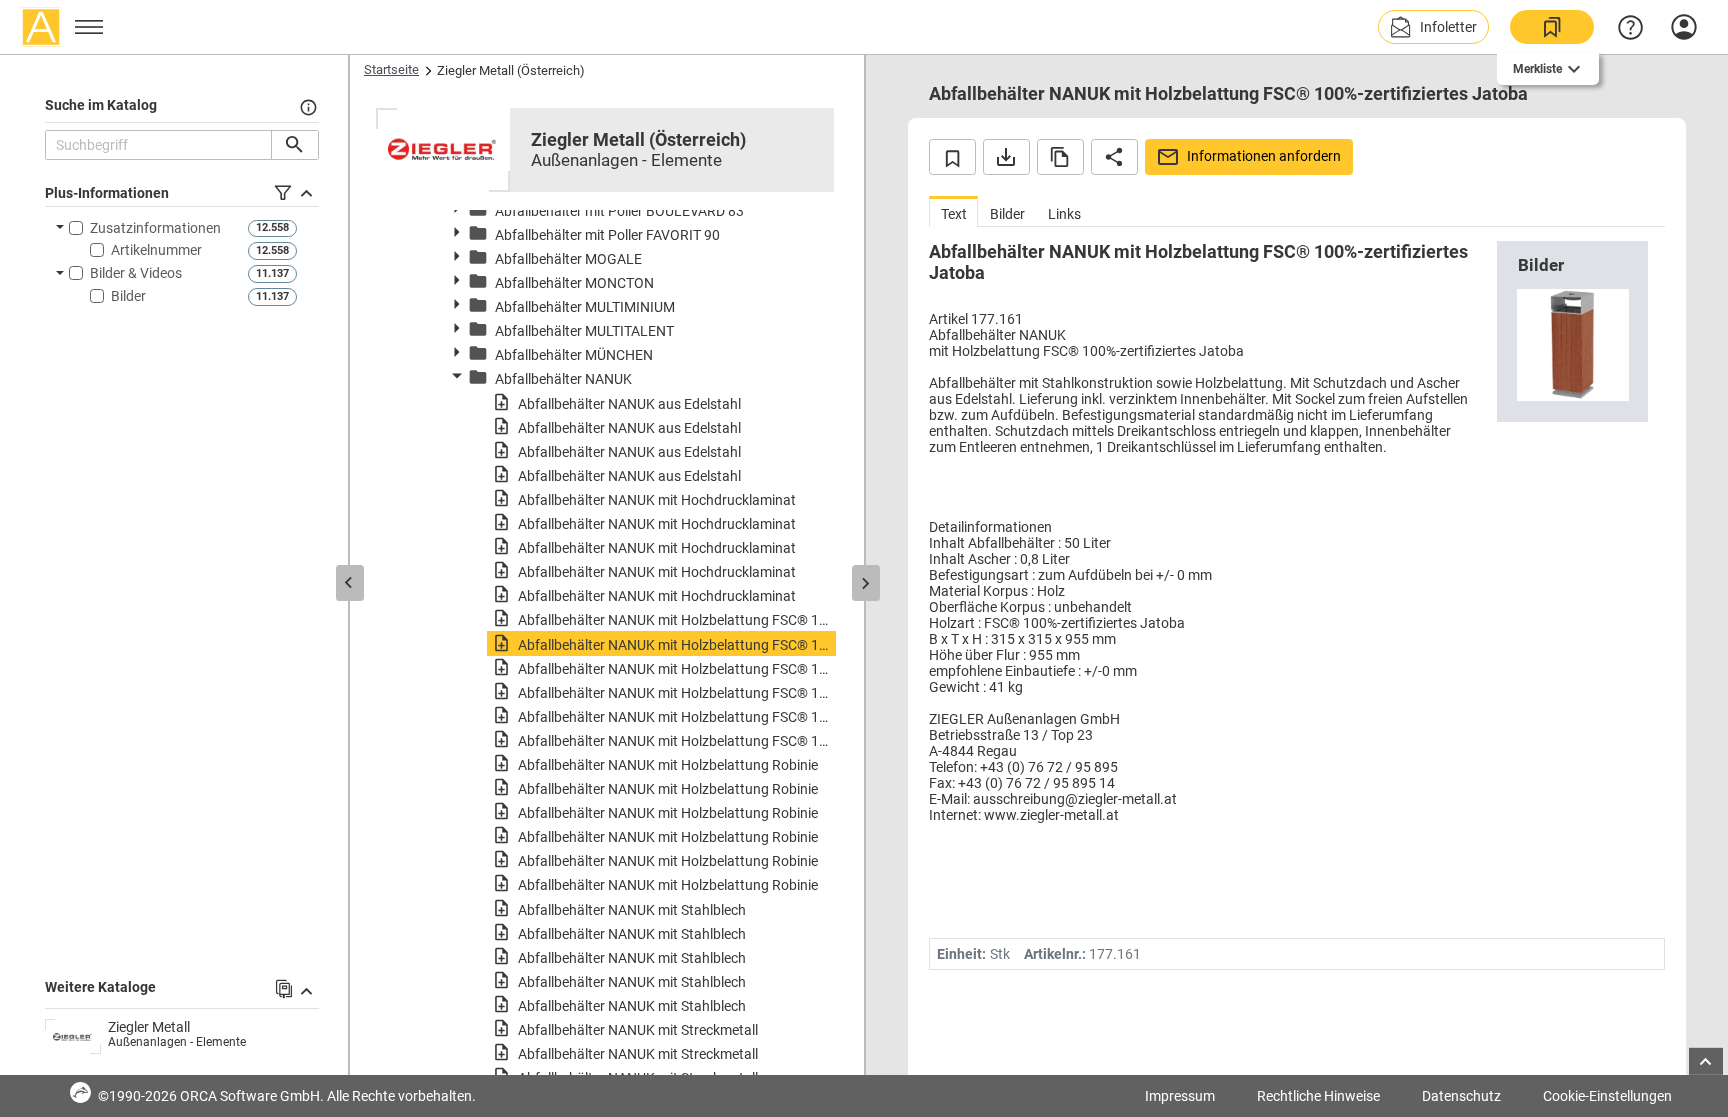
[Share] (1114, 157)
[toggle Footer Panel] (1706, 1061)
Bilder (128, 296)
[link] (1552, 27)
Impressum (1180, 1096)
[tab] (953, 211)
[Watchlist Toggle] (952, 157)
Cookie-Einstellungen (1607, 1096)
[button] (1433, 27)
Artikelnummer (156, 250)
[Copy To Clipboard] (1060, 157)
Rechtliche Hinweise (1318, 1096)
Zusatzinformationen (155, 228)
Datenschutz (1461, 1096)
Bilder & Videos (136, 273)
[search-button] (294, 145)
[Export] (1006, 157)
